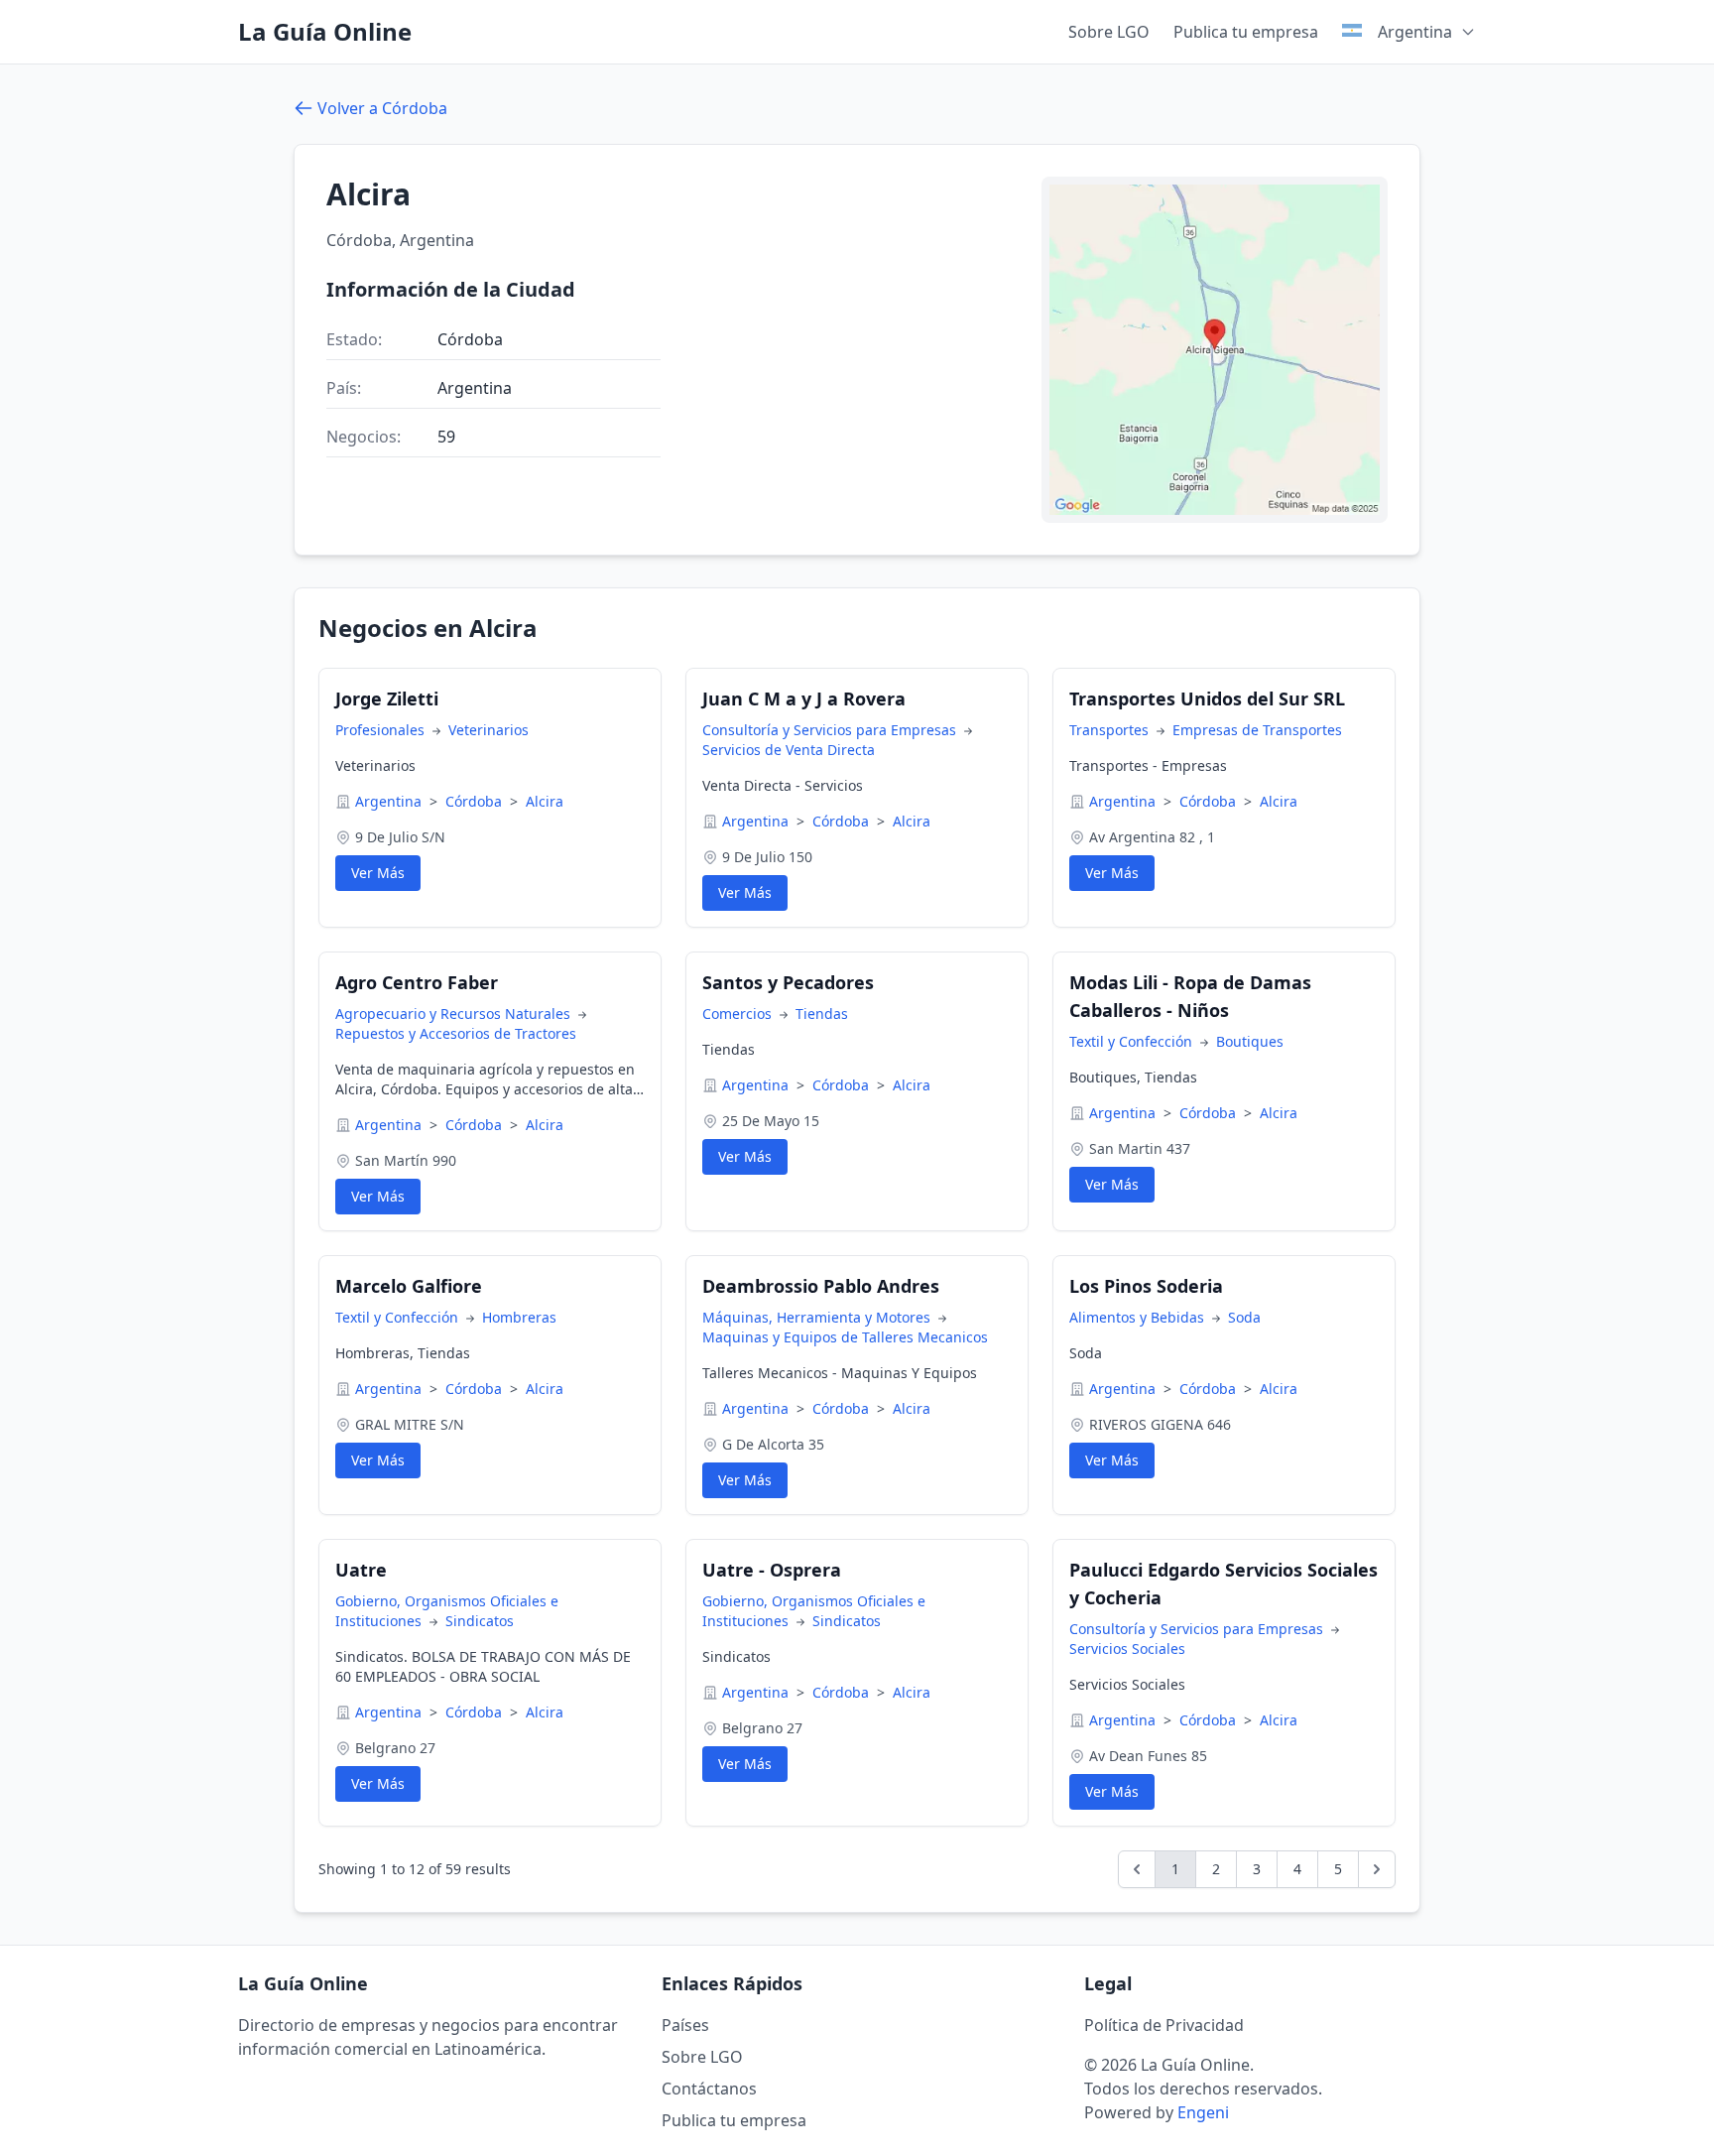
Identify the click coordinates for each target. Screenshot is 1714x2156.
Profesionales (382, 730)
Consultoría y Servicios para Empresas (831, 730)
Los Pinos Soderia (1146, 1286)
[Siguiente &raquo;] (1377, 1869)
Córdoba (476, 801)
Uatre (361, 1570)
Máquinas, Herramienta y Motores (818, 1317)
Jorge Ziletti (387, 698)
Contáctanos (709, 2089)
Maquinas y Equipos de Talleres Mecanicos (845, 1337)
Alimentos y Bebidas (1139, 1317)
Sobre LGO (1109, 32)
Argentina (390, 801)
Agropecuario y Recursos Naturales (455, 1014)
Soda (1244, 1317)
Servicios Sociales (1127, 1649)
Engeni (1203, 2112)
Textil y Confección (1133, 1041)
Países (685, 2025)
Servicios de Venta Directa (789, 750)
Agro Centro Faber (417, 982)
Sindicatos (480, 1621)
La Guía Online (325, 32)
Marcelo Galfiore (409, 1286)
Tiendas (822, 1014)
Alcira (545, 801)
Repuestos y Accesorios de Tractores (456, 1033)
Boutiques (1250, 1041)
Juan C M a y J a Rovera (804, 698)
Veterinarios (489, 730)
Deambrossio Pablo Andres (821, 1286)
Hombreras (519, 1317)
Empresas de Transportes (1257, 730)
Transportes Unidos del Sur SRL (1207, 698)
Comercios (739, 1014)
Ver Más (378, 873)
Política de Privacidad (1164, 2025)
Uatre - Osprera (772, 1570)
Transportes (1111, 730)
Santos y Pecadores (788, 982)
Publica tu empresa (1246, 32)
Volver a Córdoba (382, 108)
